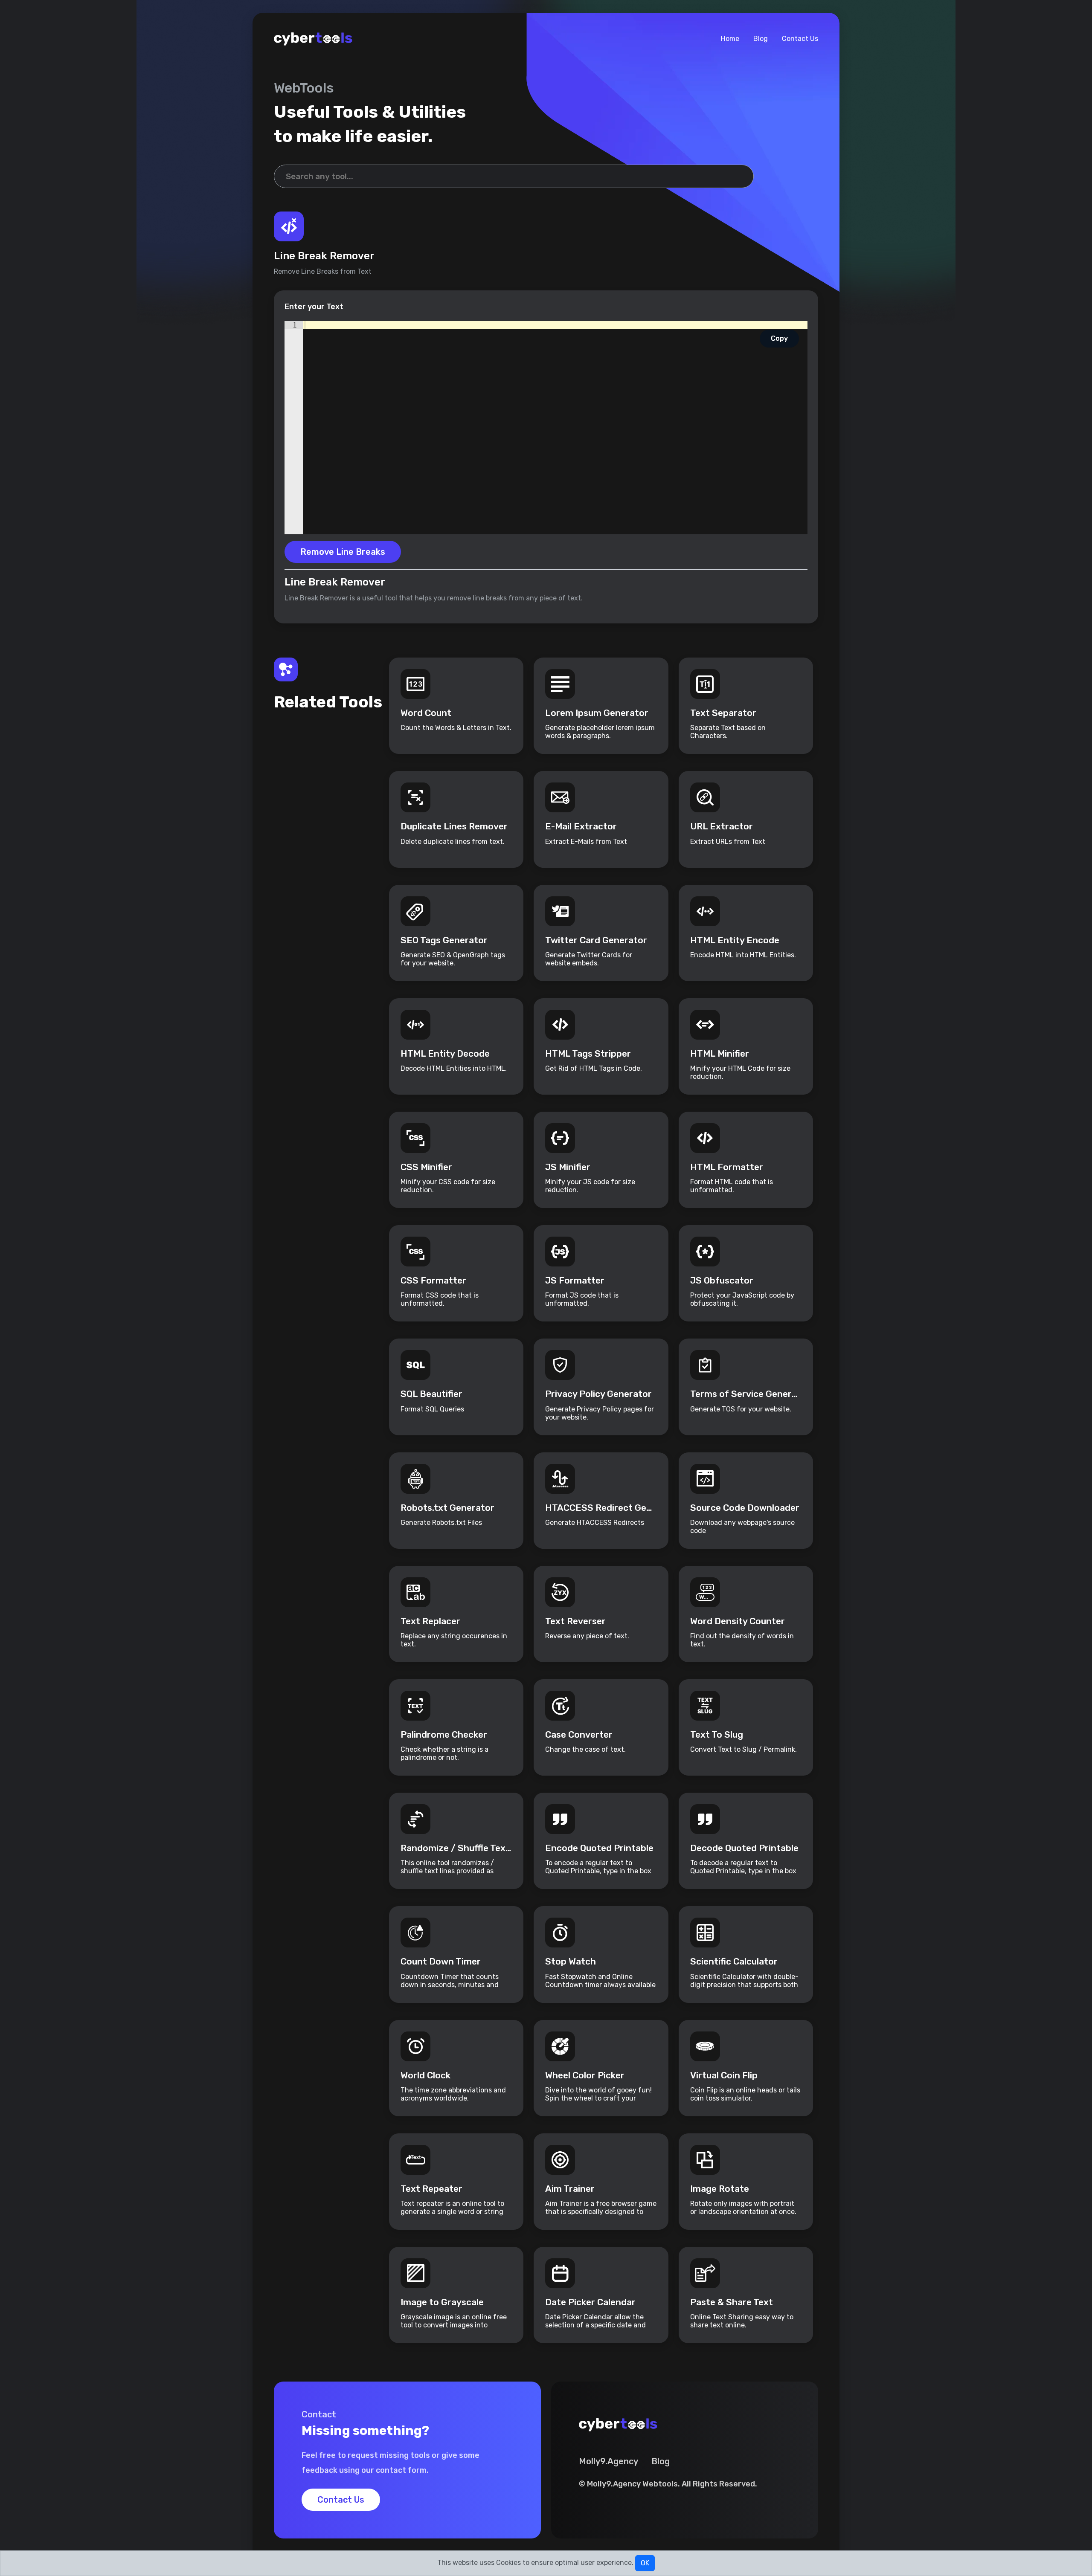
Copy (779, 338)
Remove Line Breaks (343, 552)
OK (645, 2563)
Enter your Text (314, 307)
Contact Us (800, 39)
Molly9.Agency (608, 2461)
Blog (761, 39)
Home (730, 39)
